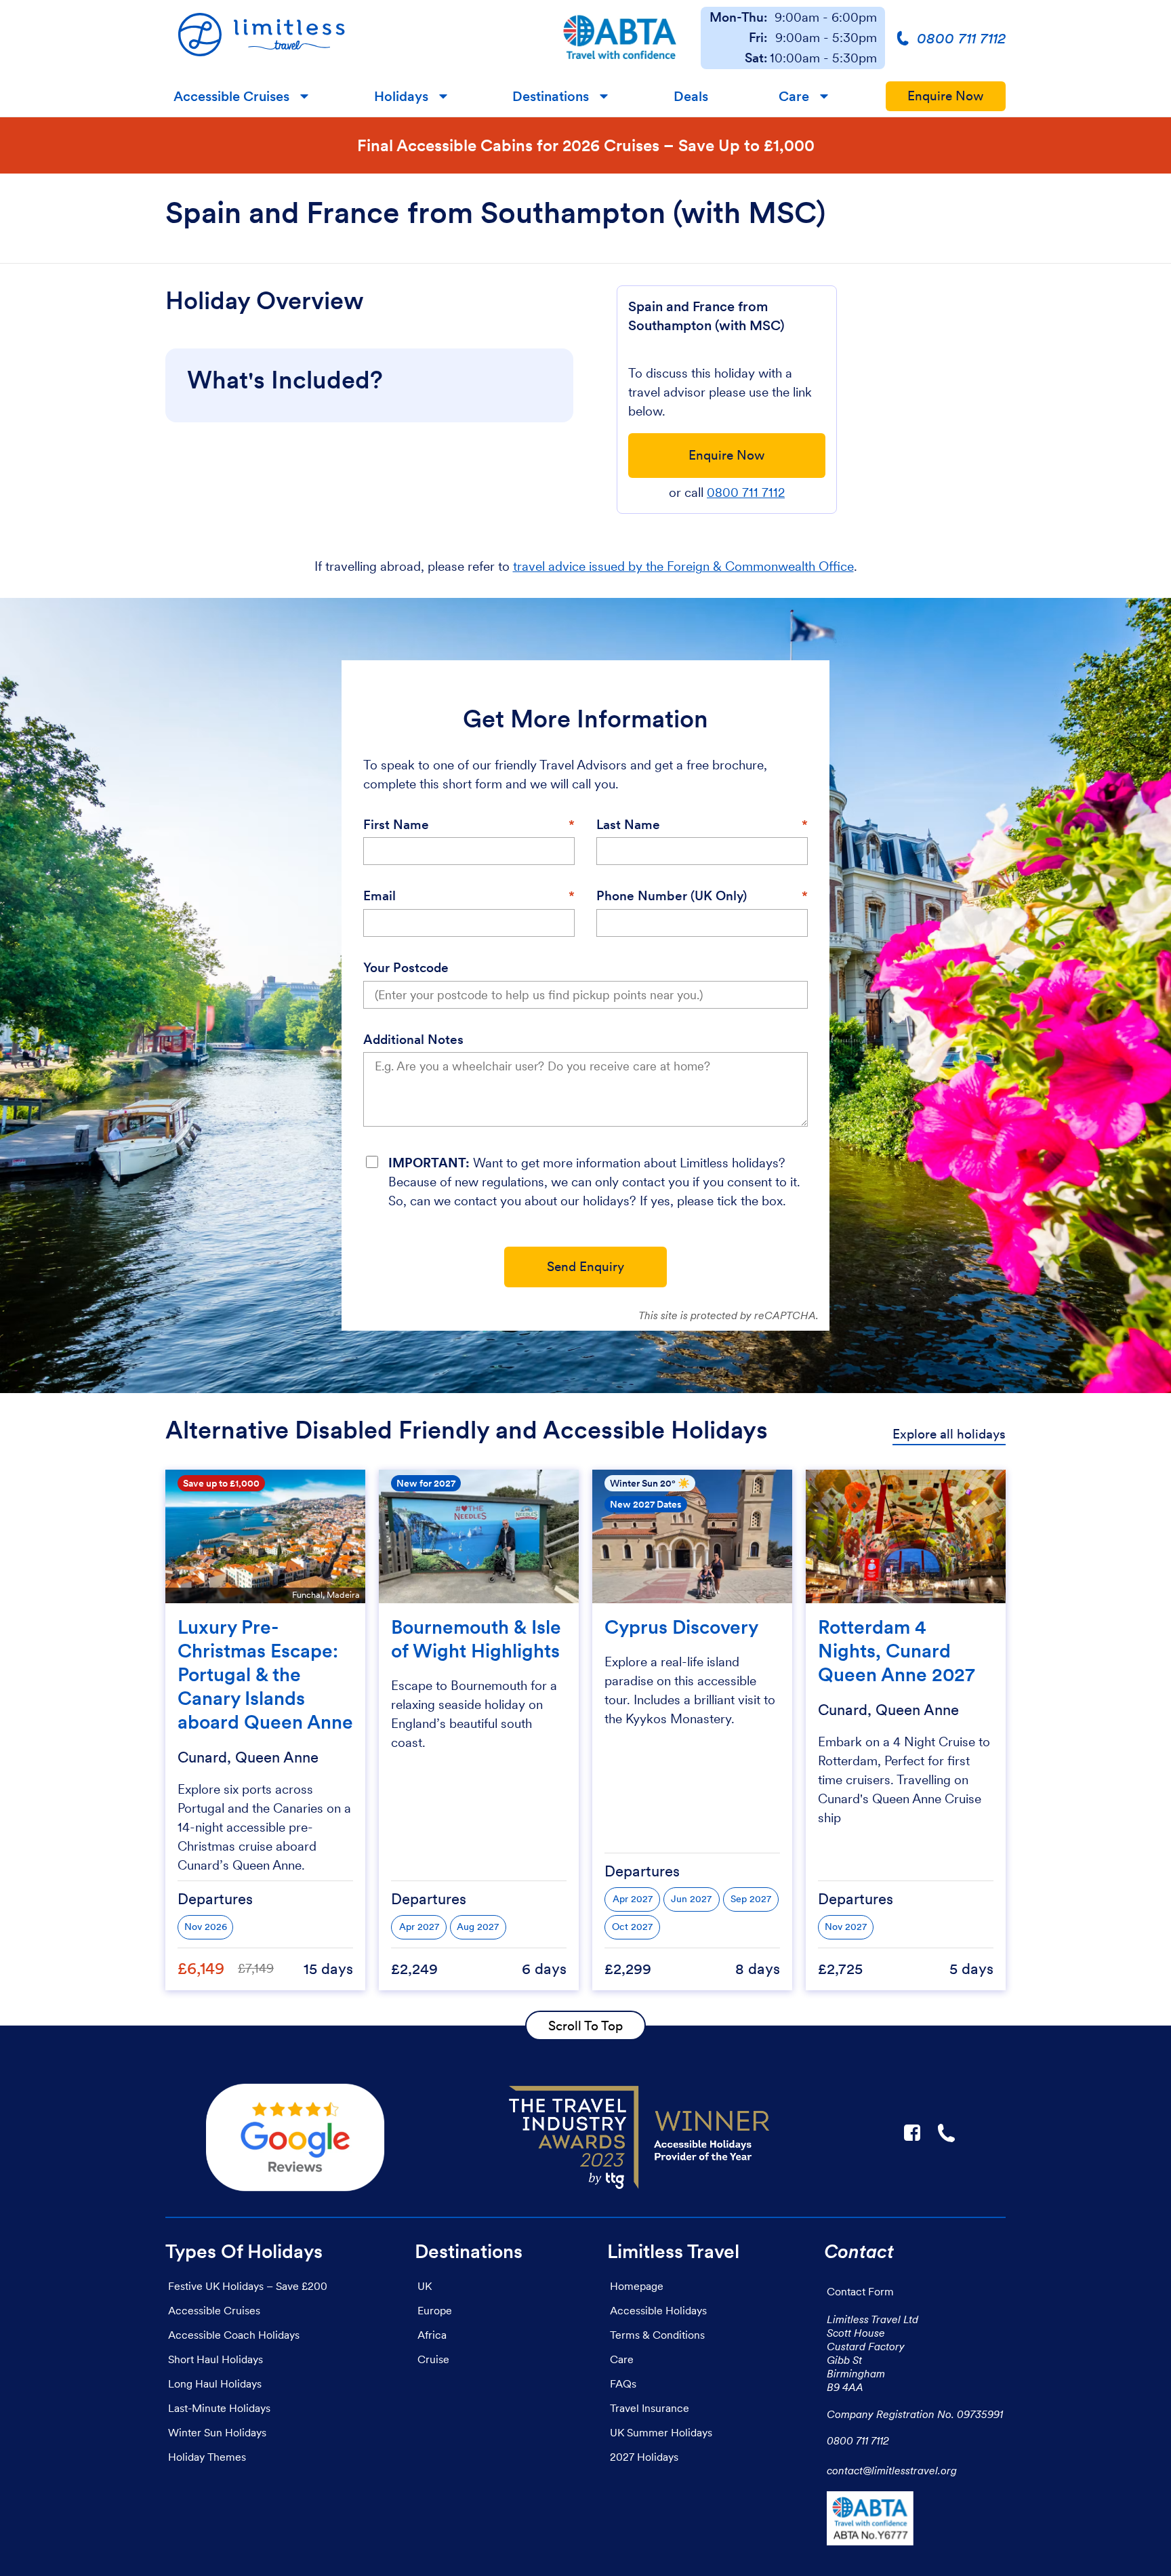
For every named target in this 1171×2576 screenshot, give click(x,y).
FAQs (623, 2383)
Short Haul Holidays (215, 2359)
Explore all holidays (949, 1434)
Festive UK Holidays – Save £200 (248, 2286)
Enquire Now (946, 96)
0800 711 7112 (746, 492)
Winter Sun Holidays (217, 2432)
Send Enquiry (585, 1267)
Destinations (551, 96)
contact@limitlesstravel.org (892, 2470)
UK (425, 2286)
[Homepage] (352, 38)
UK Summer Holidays (661, 2432)
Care (794, 96)
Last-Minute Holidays (219, 2408)
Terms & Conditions (657, 2335)
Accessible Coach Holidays (234, 2335)
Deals (691, 96)
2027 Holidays (644, 2457)
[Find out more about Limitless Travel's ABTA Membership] (620, 38)
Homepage (637, 2286)
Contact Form (860, 2291)
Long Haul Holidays (215, 2383)
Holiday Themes (207, 2457)
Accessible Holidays (658, 2310)
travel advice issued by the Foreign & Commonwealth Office (683, 566)
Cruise (433, 2359)
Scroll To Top (585, 2026)
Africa (432, 2335)
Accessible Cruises (231, 96)
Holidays (401, 96)
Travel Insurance (650, 2408)
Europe (435, 2310)
